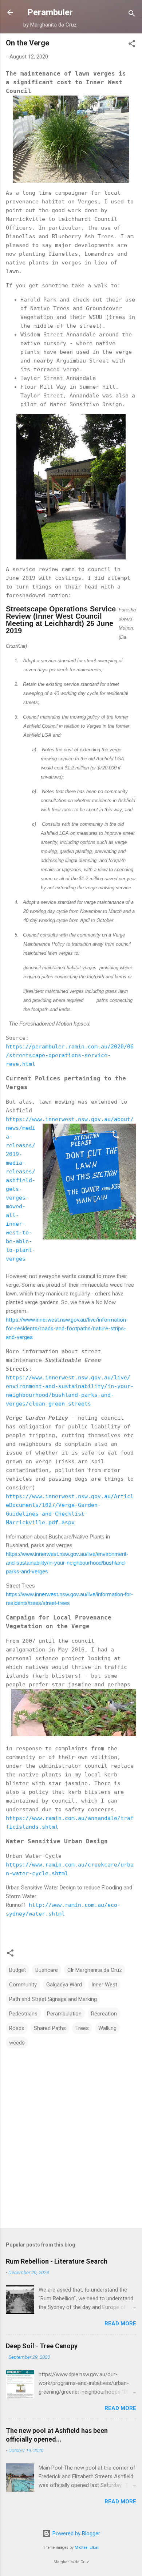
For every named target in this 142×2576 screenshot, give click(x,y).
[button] (132, 45)
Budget (17, 1970)
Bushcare (47, 1970)
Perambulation (64, 2014)
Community (23, 1985)
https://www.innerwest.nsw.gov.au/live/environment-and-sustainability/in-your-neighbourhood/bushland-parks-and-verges (67, 1563)
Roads (17, 2028)
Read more (120, 2324)
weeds (17, 2043)
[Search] (132, 15)
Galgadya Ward (64, 1985)
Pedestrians (23, 2014)
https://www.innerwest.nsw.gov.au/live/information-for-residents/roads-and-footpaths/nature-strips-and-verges (67, 1329)
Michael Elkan (87, 2547)
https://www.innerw (35, 1119)
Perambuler (50, 12)
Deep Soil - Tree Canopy (42, 2346)
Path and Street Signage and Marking (53, 1999)
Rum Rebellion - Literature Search (57, 2261)
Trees (82, 2028)
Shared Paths (50, 2028)
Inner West (104, 1985)
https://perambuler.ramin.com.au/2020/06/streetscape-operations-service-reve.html (70, 1055)
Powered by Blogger (76, 2533)
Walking (107, 2028)
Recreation (104, 2014)
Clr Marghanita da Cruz (95, 1970)
